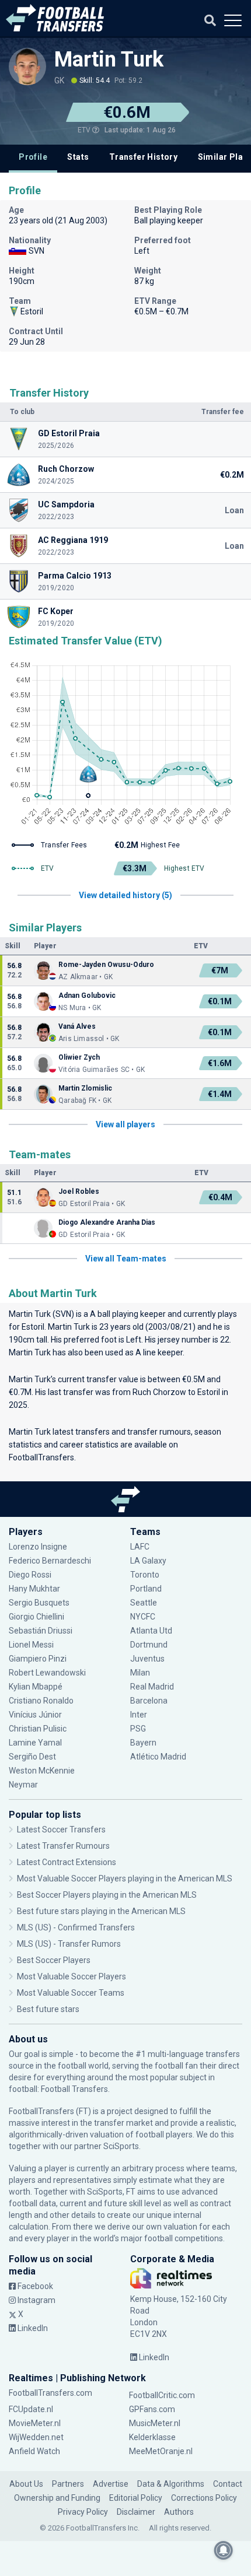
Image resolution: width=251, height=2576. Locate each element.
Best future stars (48, 2009)
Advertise (111, 2484)
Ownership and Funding (57, 2498)
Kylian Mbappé (36, 1687)
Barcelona (149, 1701)
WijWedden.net (36, 2437)
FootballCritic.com (162, 2395)
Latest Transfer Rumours (63, 1846)
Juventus (147, 1659)
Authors (179, 2512)
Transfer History (143, 157)
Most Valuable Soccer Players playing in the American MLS (125, 1878)
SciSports (121, 2146)
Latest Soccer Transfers (61, 1830)
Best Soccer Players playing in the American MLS (107, 1895)
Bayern (143, 1743)
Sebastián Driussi (41, 1631)
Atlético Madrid (158, 1757)
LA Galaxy (148, 1561)
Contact (228, 2484)
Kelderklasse (152, 2437)
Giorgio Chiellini (36, 1617)
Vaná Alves (77, 1026)
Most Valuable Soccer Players (72, 1976)
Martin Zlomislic (85, 1088)
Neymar (23, 1785)
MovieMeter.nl (35, 2423)
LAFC (140, 1547)
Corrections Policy (204, 2498)
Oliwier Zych (79, 1057)
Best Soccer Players (54, 1960)
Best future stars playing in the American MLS (101, 1911)
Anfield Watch (34, 2451)
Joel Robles (79, 1191)
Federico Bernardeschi (50, 1561)
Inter (139, 1715)
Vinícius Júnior (35, 1715)
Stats (78, 157)
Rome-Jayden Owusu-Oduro (106, 965)
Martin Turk (109, 59)
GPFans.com (152, 2409)
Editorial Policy (136, 2498)
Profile (33, 157)
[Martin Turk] (27, 66)
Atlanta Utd (151, 1631)
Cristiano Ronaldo (41, 1701)
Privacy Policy (83, 2512)
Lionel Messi (32, 1645)
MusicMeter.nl (155, 2423)
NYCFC (143, 1617)
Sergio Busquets (39, 1603)
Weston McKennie (42, 1771)
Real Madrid (152, 1687)
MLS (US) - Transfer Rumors (69, 1944)
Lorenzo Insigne (38, 1547)
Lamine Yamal (35, 1743)
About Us (26, 2484)
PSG (138, 1729)
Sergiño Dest (32, 1757)
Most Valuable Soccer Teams (71, 1993)
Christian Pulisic (38, 1729)
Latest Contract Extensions (67, 1862)
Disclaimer (136, 2512)
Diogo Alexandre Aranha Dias (107, 1222)
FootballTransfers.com (50, 2393)
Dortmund (149, 1645)
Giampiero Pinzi (38, 1659)
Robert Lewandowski (47, 1673)
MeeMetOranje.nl (161, 2451)
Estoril (33, 1327)
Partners (68, 2484)
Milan (140, 1673)
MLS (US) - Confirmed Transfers (76, 1927)
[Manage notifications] (224, 2550)
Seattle (144, 1603)
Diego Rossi (30, 1575)
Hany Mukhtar (34, 1589)
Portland (146, 1589)
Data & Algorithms (171, 2484)
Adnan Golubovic (87, 996)
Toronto (145, 1575)
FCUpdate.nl (31, 2409)
